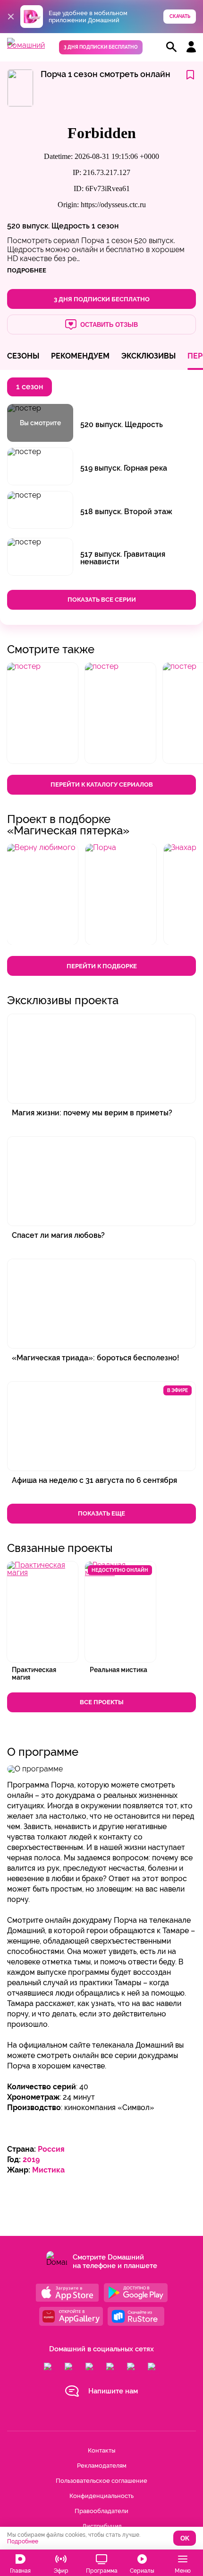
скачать (180, 16)
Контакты (101, 2450)
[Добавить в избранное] (190, 75)
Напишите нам (113, 2391)
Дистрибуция (102, 2526)
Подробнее (23, 2541)
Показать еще (101, 1513)
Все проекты (102, 1702)
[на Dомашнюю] (26, 45)
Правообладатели (101, 2511)
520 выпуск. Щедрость (48, 226)
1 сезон (105, 226)
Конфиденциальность (101, 2496)
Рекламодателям (102, 2466)
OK (185, 2538)
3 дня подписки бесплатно (101, 47)
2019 (31, 2160)
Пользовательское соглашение (101, 2481)
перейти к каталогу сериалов (102, 784)
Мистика (48, 2170)
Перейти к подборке (102, 966)
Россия (51, 2149)
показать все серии (102, 600)
